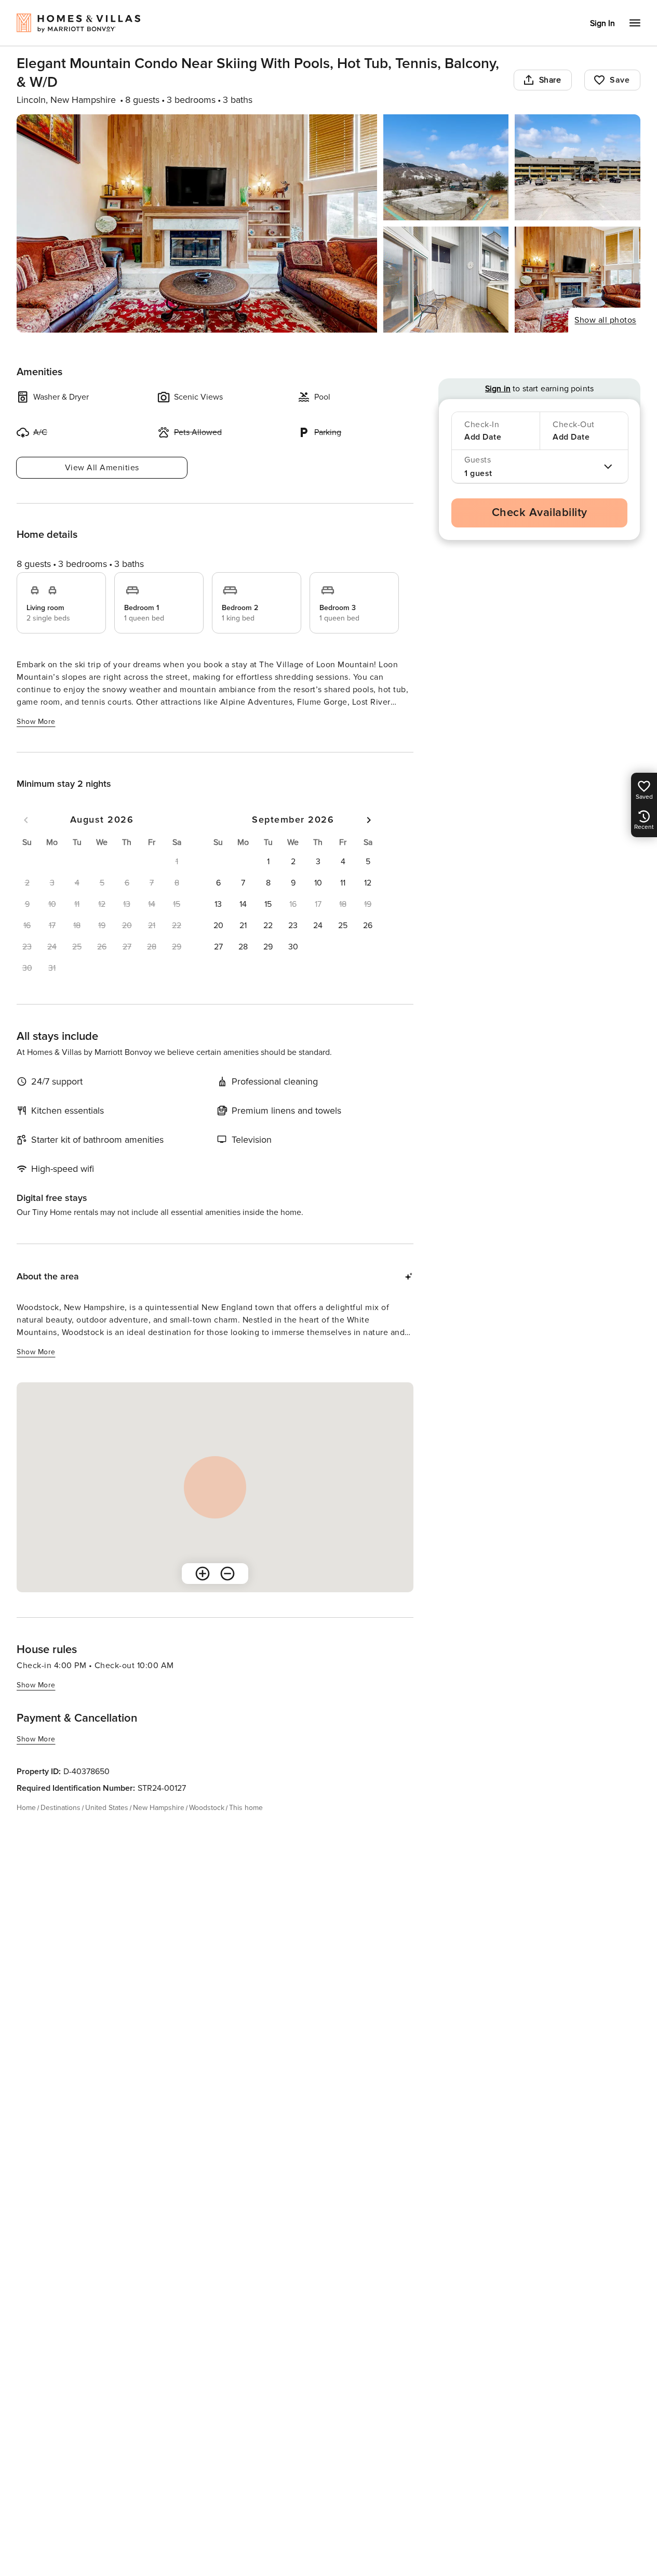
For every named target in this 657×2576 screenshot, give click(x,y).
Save (620, 80)
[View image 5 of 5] (578, 280)
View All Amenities (102, 468)
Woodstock (207, 1808)
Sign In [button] (602, 23)
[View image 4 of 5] (446, 280)
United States (107, 1808)
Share (550, 80)
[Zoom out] (227, 1574)
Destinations (61, 1808)
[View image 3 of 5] (578, 167)
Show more (36, 722)
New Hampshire (159, 1808)
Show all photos (605, 320)
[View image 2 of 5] (446, 167)
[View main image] (197, 223)
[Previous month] (26, 820)
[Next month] (369, 820)
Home (26, 1808)
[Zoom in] (203, 1574)
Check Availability (540, 513)
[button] (268, 862)
